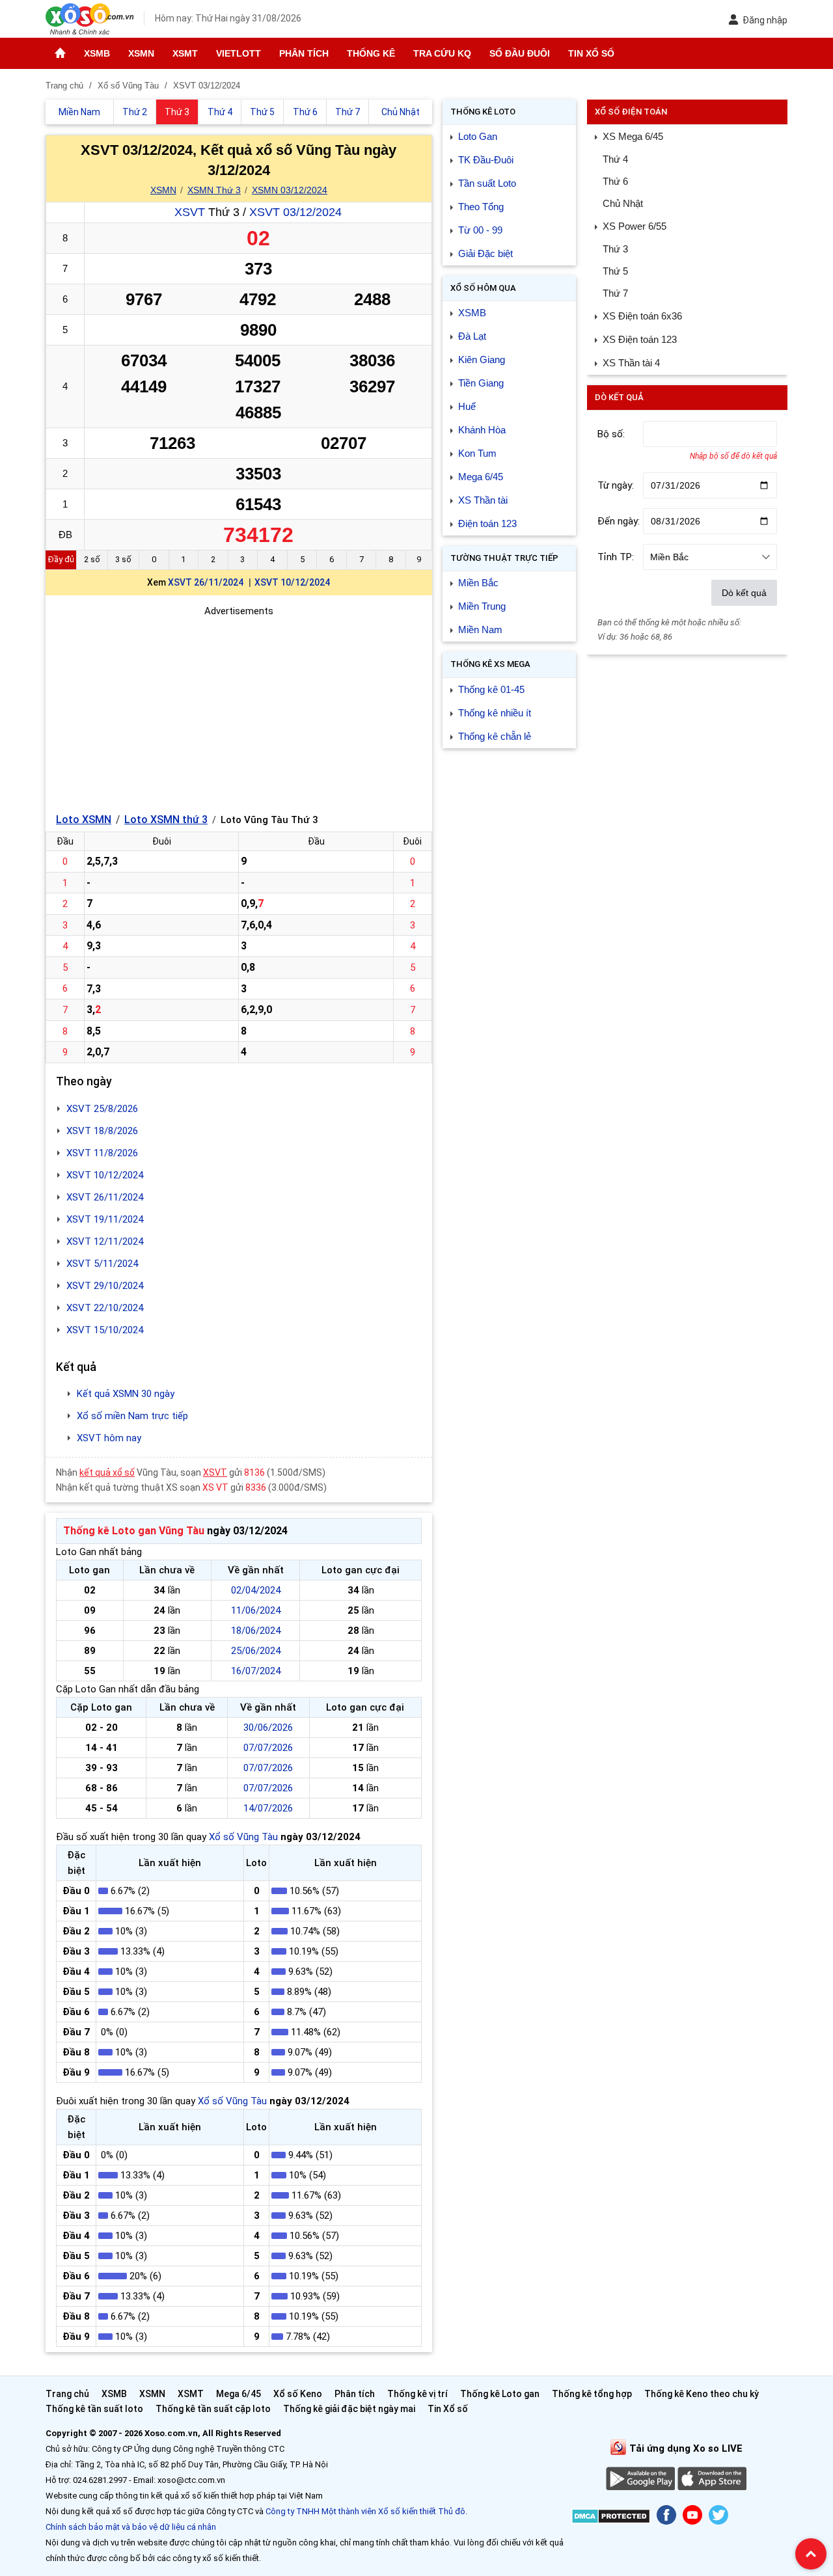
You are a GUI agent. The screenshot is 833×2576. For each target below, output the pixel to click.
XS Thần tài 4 (631, 363)
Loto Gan (478, 136)
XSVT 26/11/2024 (206, 582)
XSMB (97, 53)
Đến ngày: (619, 521)
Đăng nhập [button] (765, 20)
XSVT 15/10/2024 (105, 1330)
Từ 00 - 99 (480, 230)
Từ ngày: (616, 485)
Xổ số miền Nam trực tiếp (132, 1416)
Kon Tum (477, 453)
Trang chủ (67, 2394)
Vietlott (239, 53)
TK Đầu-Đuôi (486, 160)
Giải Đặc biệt (485, 253)
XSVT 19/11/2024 (105, 1219)
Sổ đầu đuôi (520, 53)
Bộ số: (611, 434)
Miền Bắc (478, 583)
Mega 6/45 (481, 477)
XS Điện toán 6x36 (642, 316)
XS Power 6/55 (635, 226)
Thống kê (371, 53)
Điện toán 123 (487, 523)
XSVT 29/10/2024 (105, 1286)
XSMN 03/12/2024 (290, 190)
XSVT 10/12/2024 (292, 582)
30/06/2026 (268, 1728)
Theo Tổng (481, 207)
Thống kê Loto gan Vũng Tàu (134, 1531)
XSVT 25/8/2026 (102, 1109)
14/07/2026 (268, 1808)
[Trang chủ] (60, 53)
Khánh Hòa (482, 430)
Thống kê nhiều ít (495, 713)
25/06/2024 (256, 1651)
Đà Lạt (472, 336)
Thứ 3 (615, 249)
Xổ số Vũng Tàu (243, 1837)
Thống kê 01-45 (491, 689)
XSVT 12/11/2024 (105, 1241)
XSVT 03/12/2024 (295, 212)
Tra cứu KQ (442, 53)
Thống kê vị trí (417, 2394)
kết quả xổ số (107, 1472)
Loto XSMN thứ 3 (166, 820)
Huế (467, 406)
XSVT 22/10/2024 (105, 1308)
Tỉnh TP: (616, 557)
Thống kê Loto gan (500, 2394)
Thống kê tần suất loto (95, 2409)
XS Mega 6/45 (633, 136)
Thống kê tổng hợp (592, 2394)
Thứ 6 (615, 181)
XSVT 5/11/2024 (102, 1264)
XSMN (141, 53)
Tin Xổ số (591, 53)
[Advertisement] (239, 710)
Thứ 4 (615, 159)
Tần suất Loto (487, 183)
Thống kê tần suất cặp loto (213, 2409)
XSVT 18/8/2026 (102, 1131)
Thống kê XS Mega (490, 664)
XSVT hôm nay (109, 1438)
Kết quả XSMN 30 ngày (126, 1394)
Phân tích (304, 53)
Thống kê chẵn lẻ (495, 736)
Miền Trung (482, 606)
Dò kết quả (744, 593)
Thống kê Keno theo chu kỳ (702, 2394)
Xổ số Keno (298, 2394)
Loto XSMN (84, 820)
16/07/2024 (256, 1671)
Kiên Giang (482, 359)
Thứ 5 (615, 271)
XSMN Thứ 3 (214, 190)
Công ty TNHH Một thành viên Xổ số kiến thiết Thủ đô (365, 2511)
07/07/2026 (268, 1748)
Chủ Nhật (623, 203)
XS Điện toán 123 (640, 339)
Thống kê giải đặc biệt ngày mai (349, 2409)
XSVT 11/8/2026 (102, 1153)
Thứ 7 (615, 293)
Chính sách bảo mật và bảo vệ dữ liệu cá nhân (131, 2527)
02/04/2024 (256, 1590)
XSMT (185, 53)
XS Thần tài (483, 500)
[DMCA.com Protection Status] (611, 2518)
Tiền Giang (481, 383)
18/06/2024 (256, 1631)
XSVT (190, 212)
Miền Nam (480, 630)
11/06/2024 (256, 1610)
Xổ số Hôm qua (483, 288)
